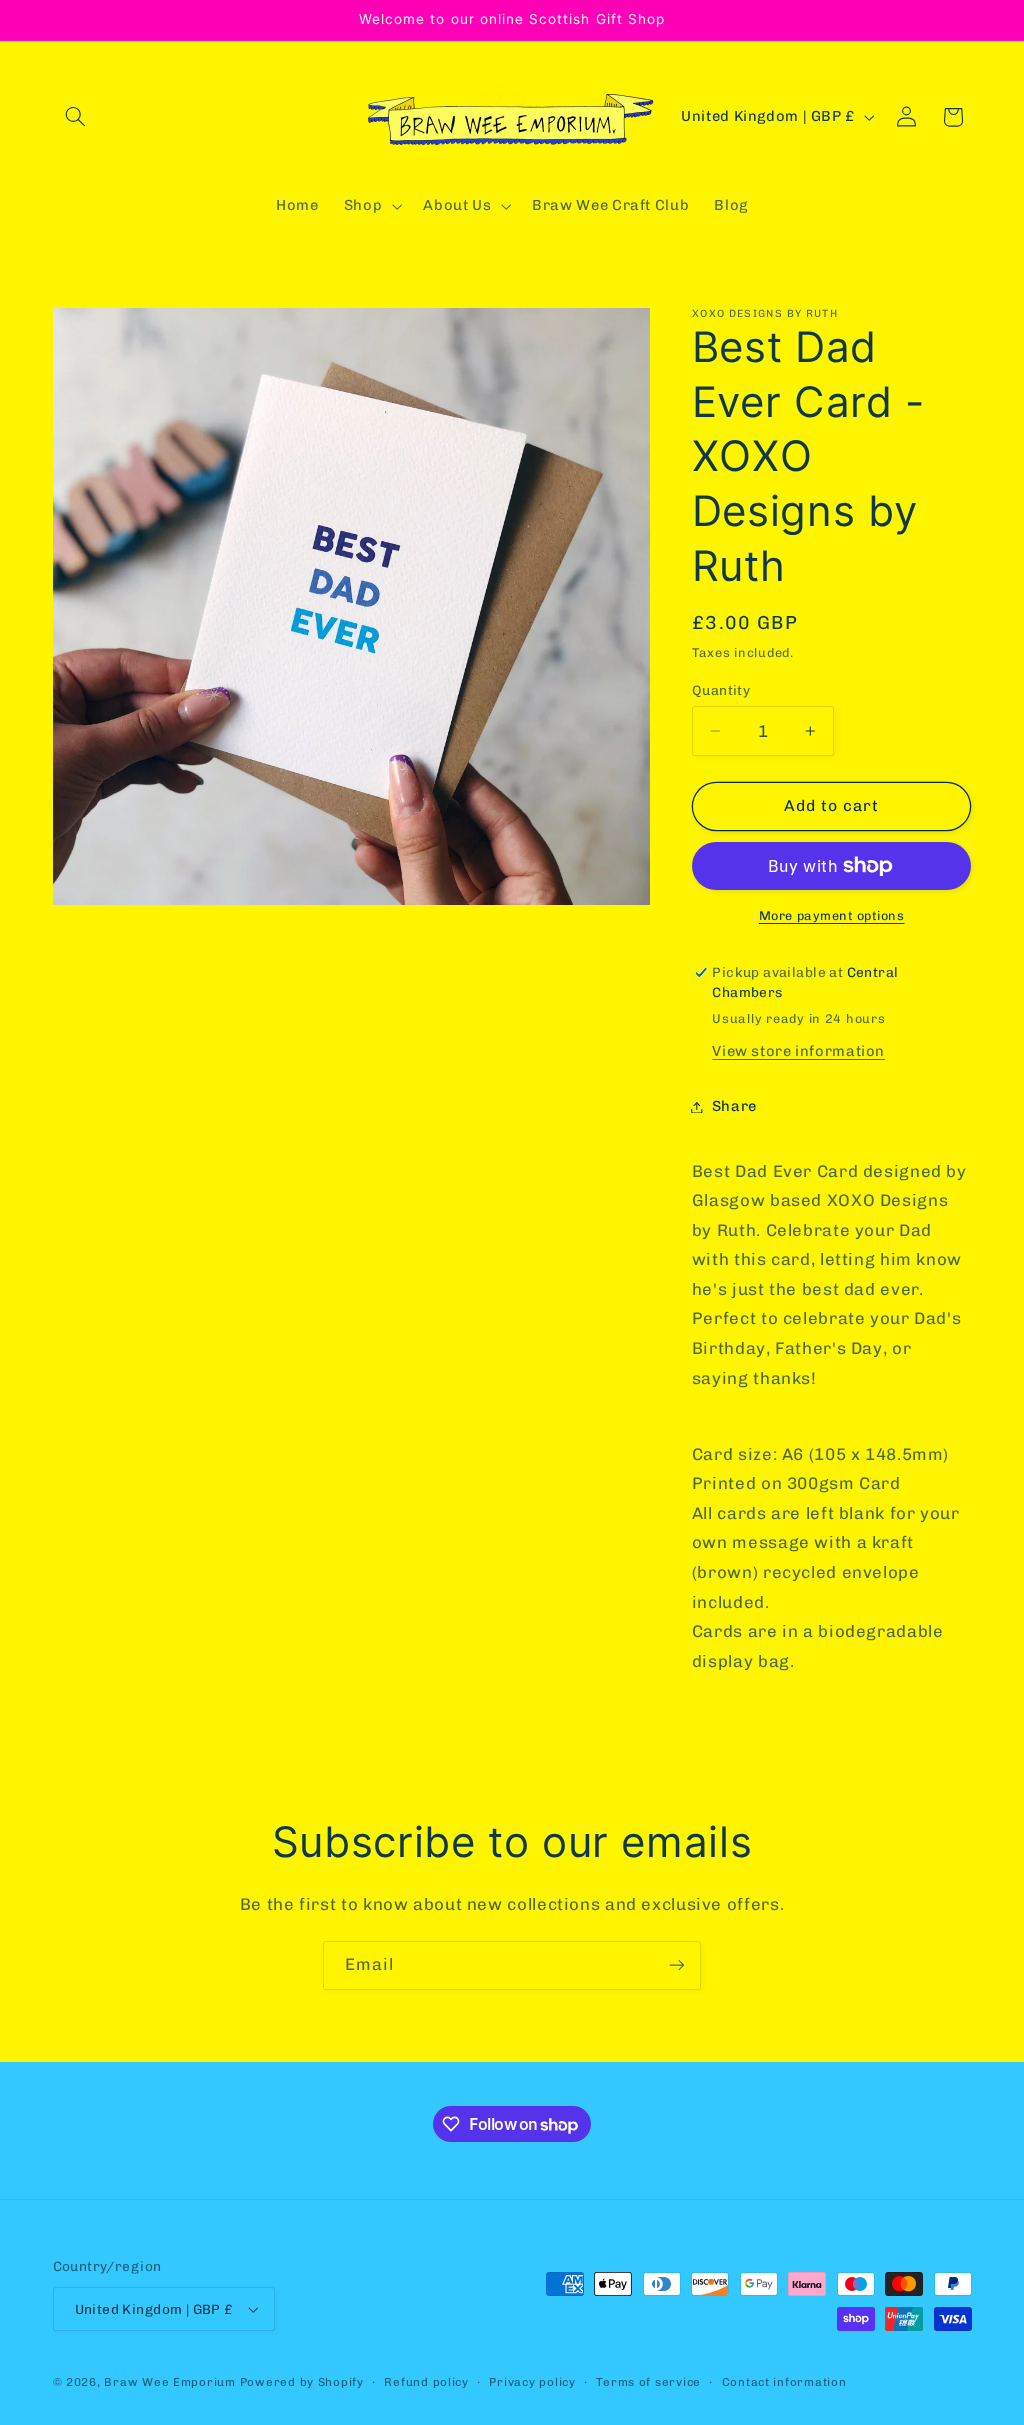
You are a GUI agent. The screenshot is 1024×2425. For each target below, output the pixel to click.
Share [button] (734, 1106)
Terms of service (648, 2382)
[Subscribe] (677, 1965)
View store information (798, 1051)
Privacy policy (532, 2382)
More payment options (832, 915)
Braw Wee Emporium (171, 2382)
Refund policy (426, 2382)
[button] (76, 117)
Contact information (784, 2382)
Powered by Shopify (302, 2382)
